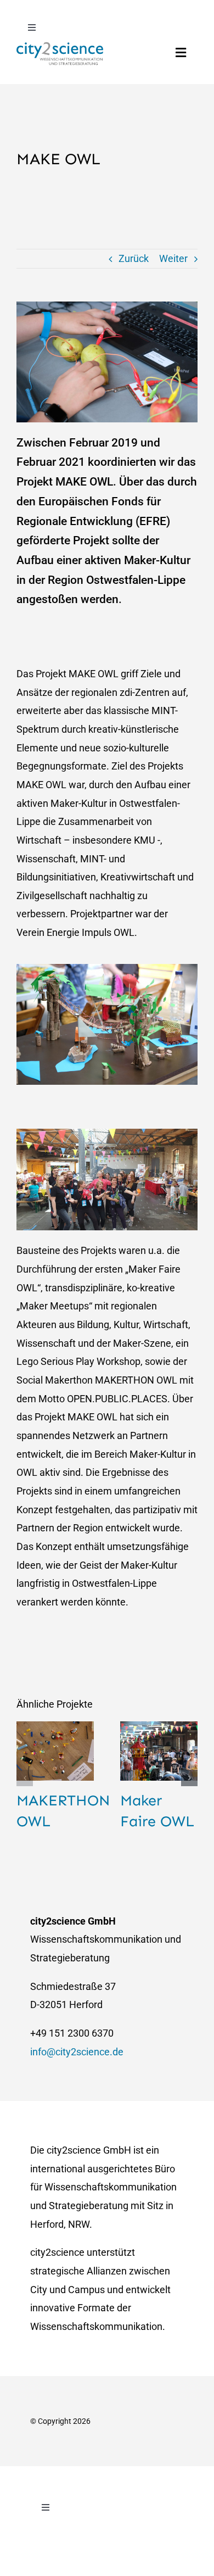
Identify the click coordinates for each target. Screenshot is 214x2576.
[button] (25, 1778)
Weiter (173, 258)
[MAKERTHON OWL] (55, 1751)
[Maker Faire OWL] (159, 1751)
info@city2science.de (77, 2052)
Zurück (134, 258)
